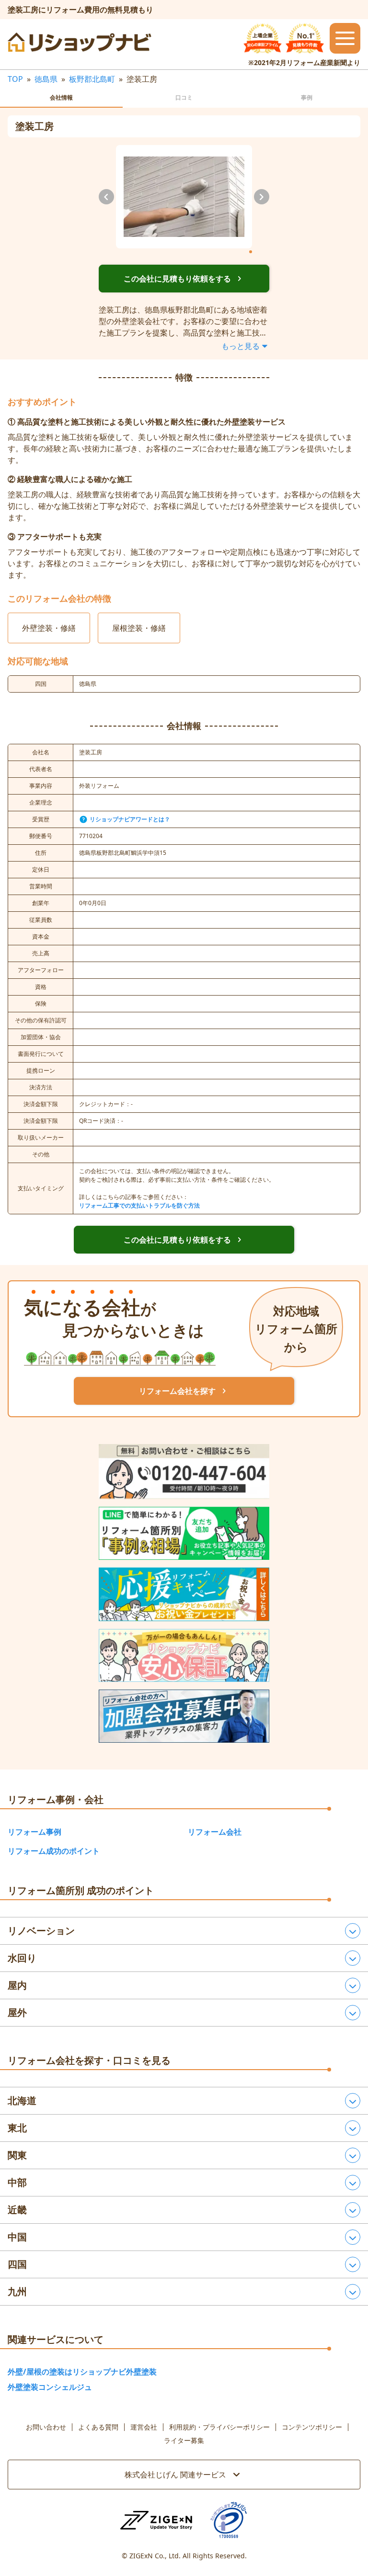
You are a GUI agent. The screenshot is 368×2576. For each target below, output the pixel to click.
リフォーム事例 (34, 1832)
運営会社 (144, 2427)
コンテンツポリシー (312, 2427)
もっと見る (241, 346)
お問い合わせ (46, 2427)
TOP (15, 79)
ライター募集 (184, 2441)
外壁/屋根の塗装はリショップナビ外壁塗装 (82, 2372)
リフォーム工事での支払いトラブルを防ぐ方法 (139, 1205)
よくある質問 (98, 2427)
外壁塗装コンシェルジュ (50, 2387)
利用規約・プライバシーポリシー (219, 2427)
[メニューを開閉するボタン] (345, 38)
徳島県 (46, 79)
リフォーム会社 (215, 1832)
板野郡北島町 (92, 79)
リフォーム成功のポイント (54, 1851)
